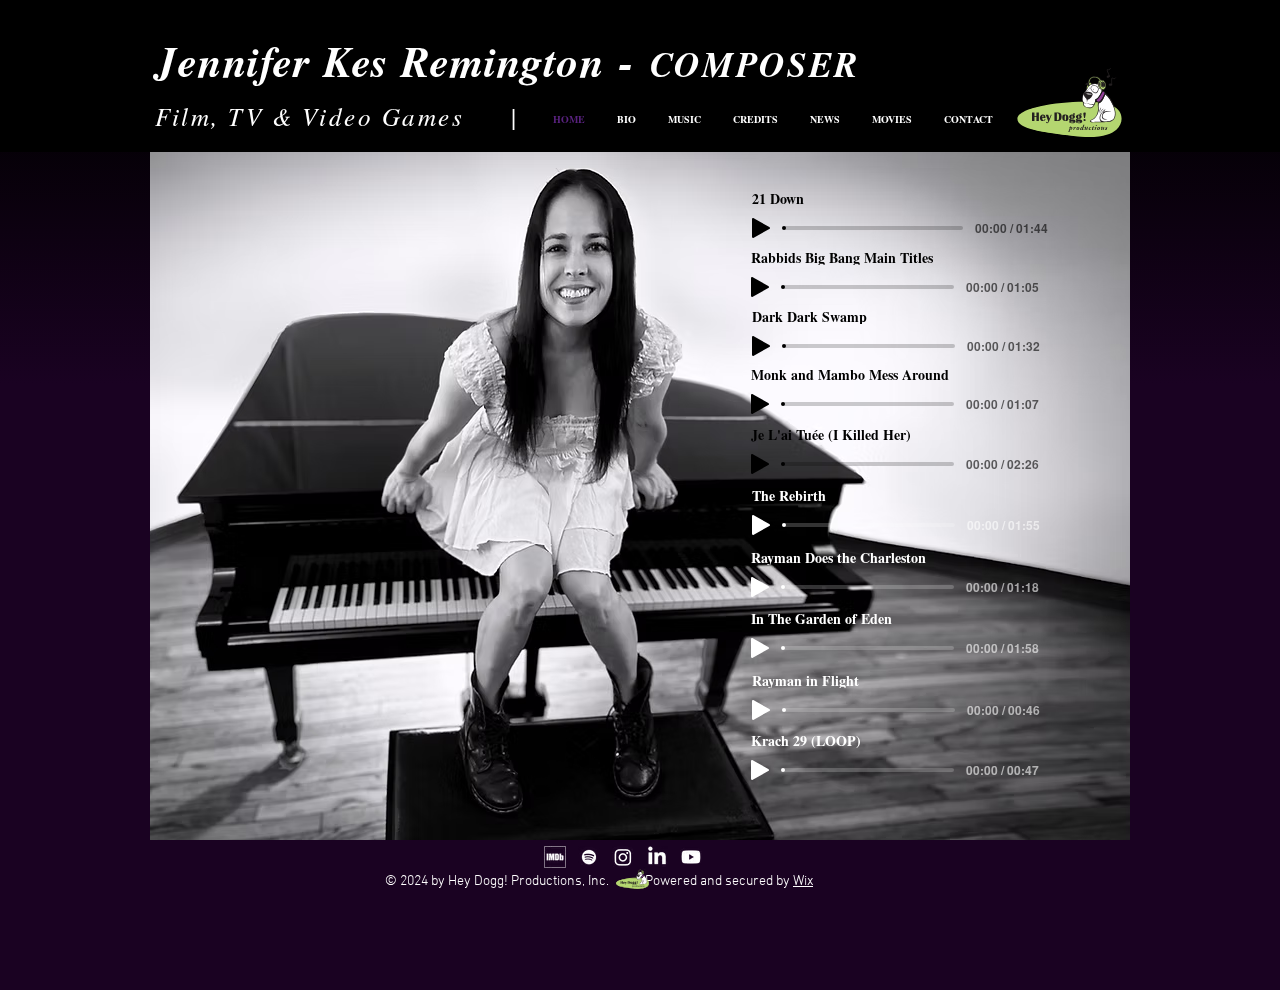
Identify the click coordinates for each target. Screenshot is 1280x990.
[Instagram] (623, 857)
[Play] (761, 710)
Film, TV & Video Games (309, 116)
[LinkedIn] (657, 857)
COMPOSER (755, 63)
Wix (803, 881)
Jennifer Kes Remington (380, 60)
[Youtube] (691, 857)
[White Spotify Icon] (589, 857)
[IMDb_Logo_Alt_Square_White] (555, 857)
